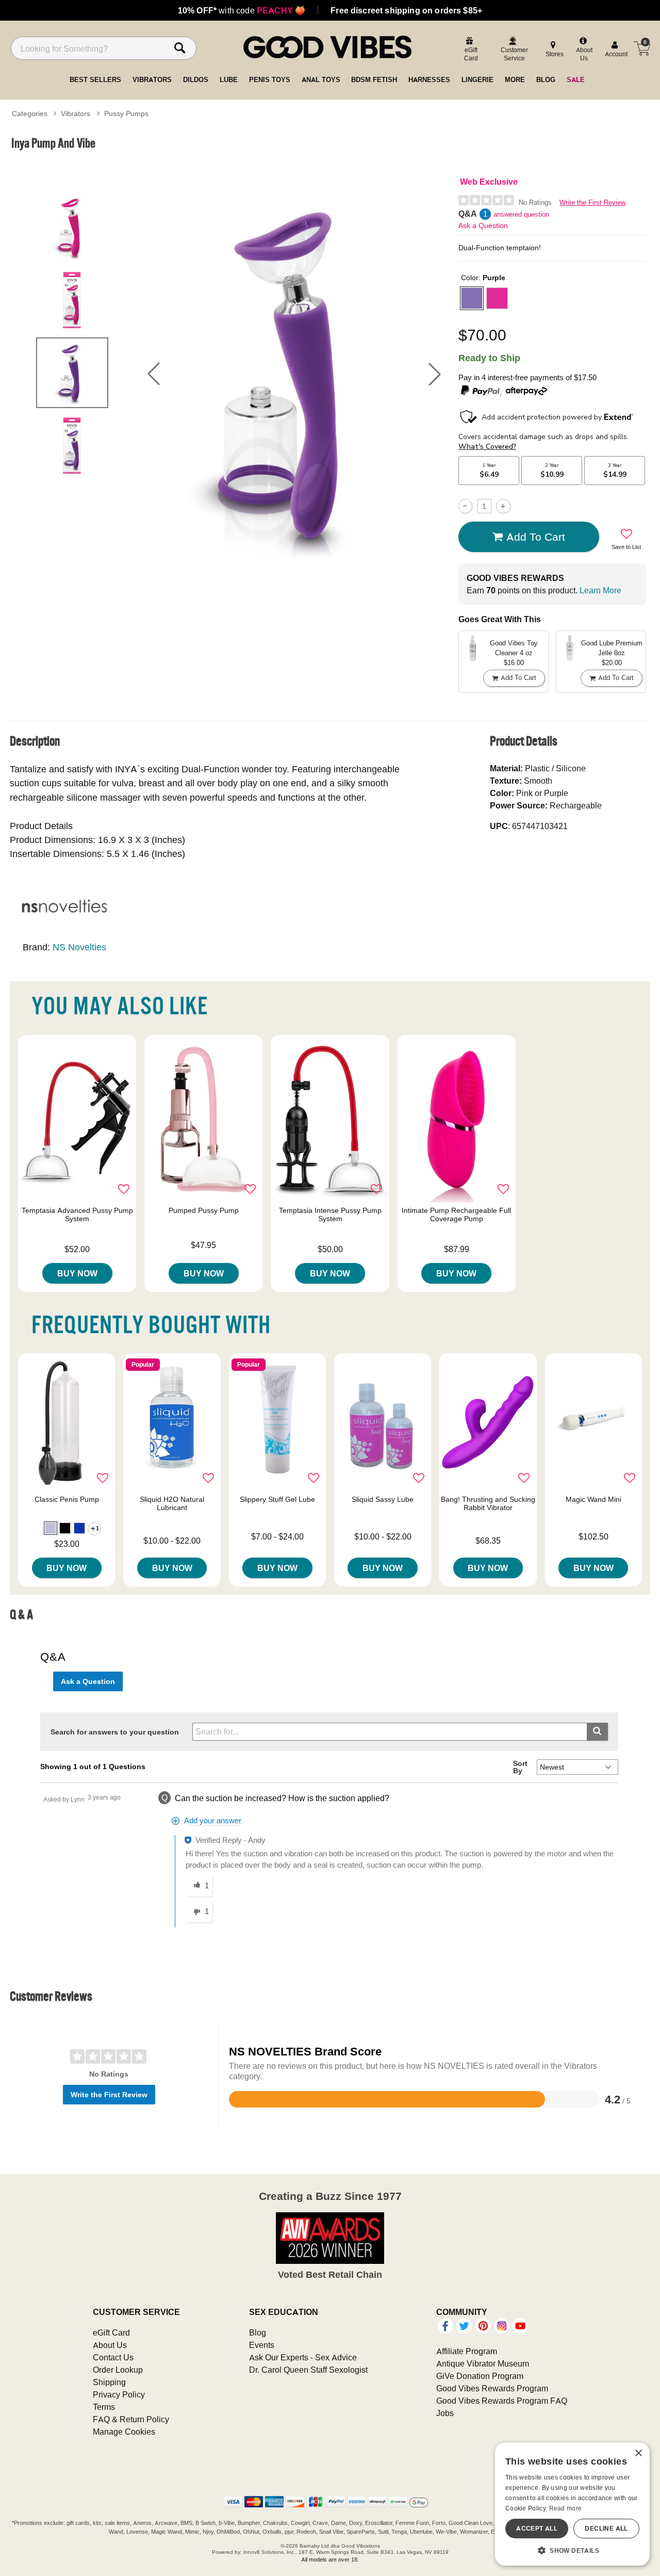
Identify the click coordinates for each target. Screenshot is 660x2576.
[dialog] (572, 2504)
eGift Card (111, 2332)
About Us (110, 2345)
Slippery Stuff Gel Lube (277, 1499)
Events (262, 2345)
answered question (521, 214)
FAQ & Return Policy (131, 2419)
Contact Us (113, 2357)
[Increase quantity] (503, 506)
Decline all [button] (606, 2528)
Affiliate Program (467, 2351)
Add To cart (536, 537)
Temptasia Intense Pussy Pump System (330, 1214)
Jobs (445, 2413)
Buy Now (77, 1273)
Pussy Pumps (126, 114)
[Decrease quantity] (465, 506)
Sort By (520, 1767)
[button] (154, 374)
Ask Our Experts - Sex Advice (303, 2357)
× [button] (638, 2453)
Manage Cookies (124, 2432)
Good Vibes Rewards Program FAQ (502, 2401)
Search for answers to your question (115, 1732)
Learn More (600, 590)
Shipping (109, 2382)
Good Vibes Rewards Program (492, 2388)
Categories (30, 114)
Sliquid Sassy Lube (383, 1499)
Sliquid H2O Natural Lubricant (172, 1503)
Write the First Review (592, 202)
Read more (566, 2508)
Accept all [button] (537, 2528)
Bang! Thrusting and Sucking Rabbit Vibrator (488, 1503)
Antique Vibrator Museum (483, 2363)
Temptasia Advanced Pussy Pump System (77, 1214)
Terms (104, 2407)
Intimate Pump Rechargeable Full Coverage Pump (456, 1214)
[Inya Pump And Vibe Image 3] (294, 374)
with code (242, 10)
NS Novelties (79, 947)
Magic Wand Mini (593, 1499)
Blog (258, 2332)
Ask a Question (483, 225)
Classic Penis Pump (67, 1499)
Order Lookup (118, 2370)
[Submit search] (597, 1732)
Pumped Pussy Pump (204, 1210)
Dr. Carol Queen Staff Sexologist (308, 2370)
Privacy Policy (119, 2394)
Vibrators (76, 114)
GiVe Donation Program (480, 2376)
